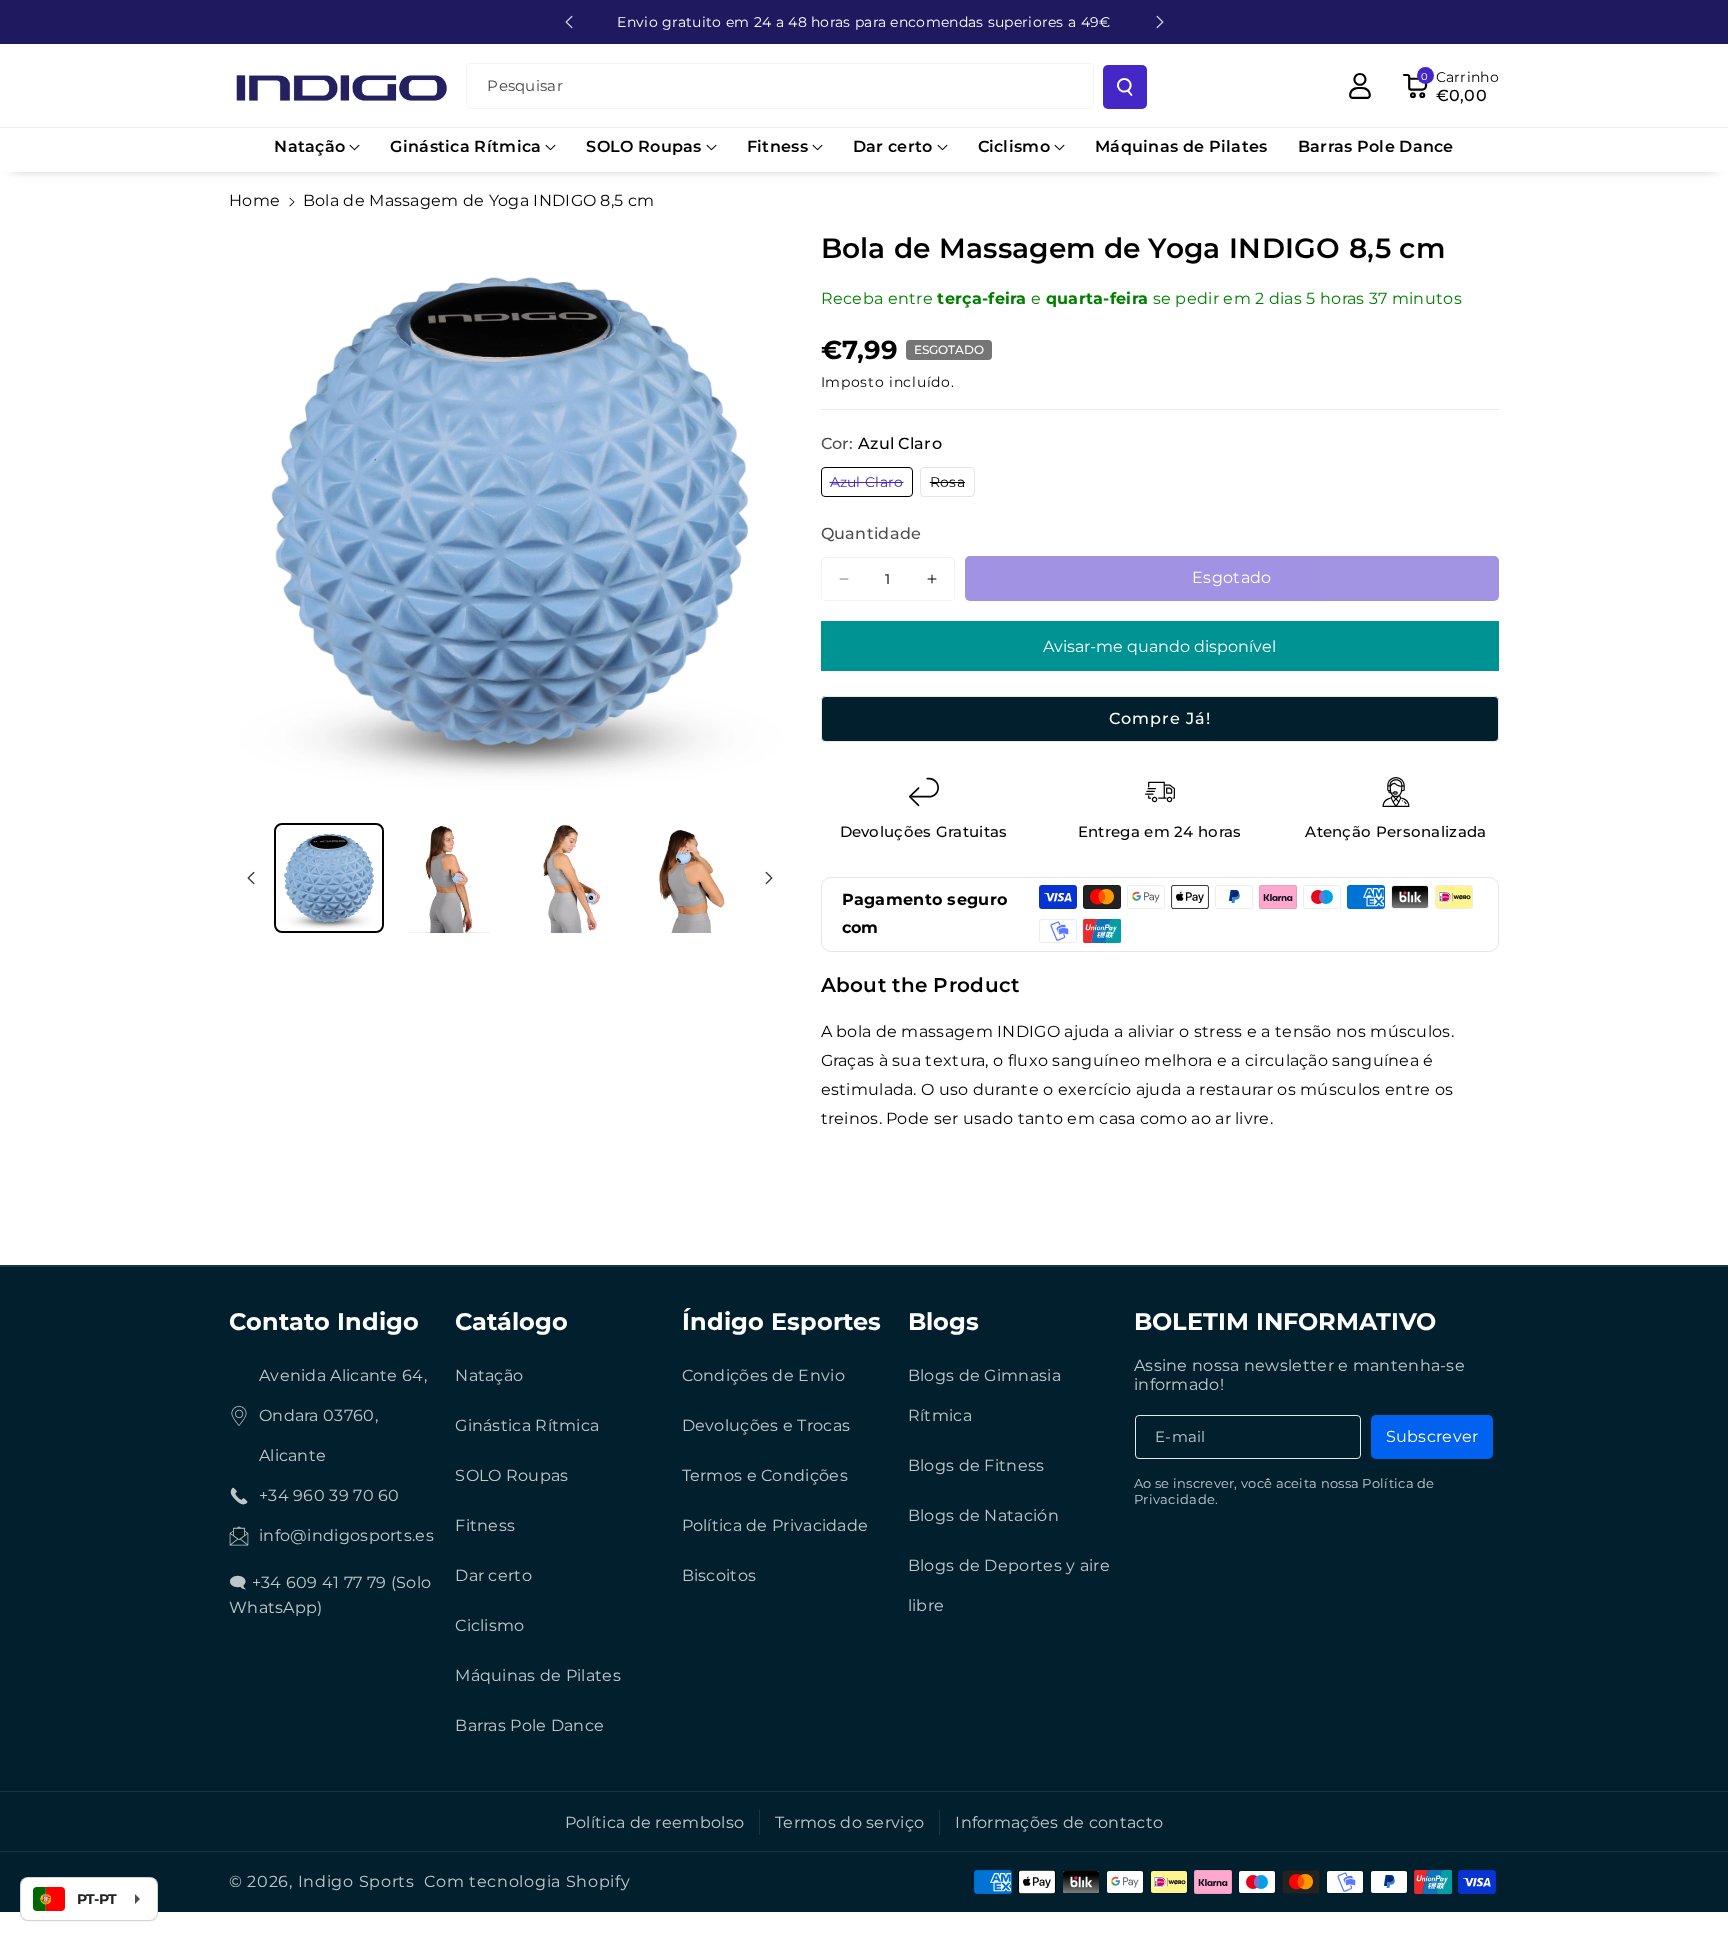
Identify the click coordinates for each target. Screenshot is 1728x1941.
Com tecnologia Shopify (527, 1881)
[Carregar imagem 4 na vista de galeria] (689, 878)
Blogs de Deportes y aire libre (1009, 1585)
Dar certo (493, 1575)
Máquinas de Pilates (538, 1675)
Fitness (485, 1525)
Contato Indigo (324, 1321)
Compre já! (1160, 718)
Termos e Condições (765, 1475)
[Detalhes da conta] (1360, 86)
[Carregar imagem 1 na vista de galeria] (329, 878)
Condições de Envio (763, 1375)
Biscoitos (719, 1575)
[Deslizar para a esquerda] (251, 878)
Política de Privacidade (775, 1525)
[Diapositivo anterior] (569, 22)
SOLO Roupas (511, 1475)
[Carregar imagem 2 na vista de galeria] (449, 878)
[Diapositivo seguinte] (1160, 22)
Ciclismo (489, 1625)
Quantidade (871, 533)
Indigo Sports (356, 1881)
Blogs (943, 1321)
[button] (317, 147)
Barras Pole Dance (529, 1725)
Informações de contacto (1059, 1822)
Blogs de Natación (983, 1515)
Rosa (952, 484)
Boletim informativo (1285, 1321)
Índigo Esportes (781, 1321)
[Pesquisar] (1125, 87)
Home (254, 200)
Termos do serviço (849, 1822)
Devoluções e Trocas (766, 1425)
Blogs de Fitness (976, 1465)
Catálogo (511, 1321)
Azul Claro (871, 484)
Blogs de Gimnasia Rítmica (984, 1395)
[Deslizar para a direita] (769, 878)
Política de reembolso (654, 1822)
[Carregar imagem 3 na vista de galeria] (569, 878)
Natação (489, 1375)
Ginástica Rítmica (527, 1425)
